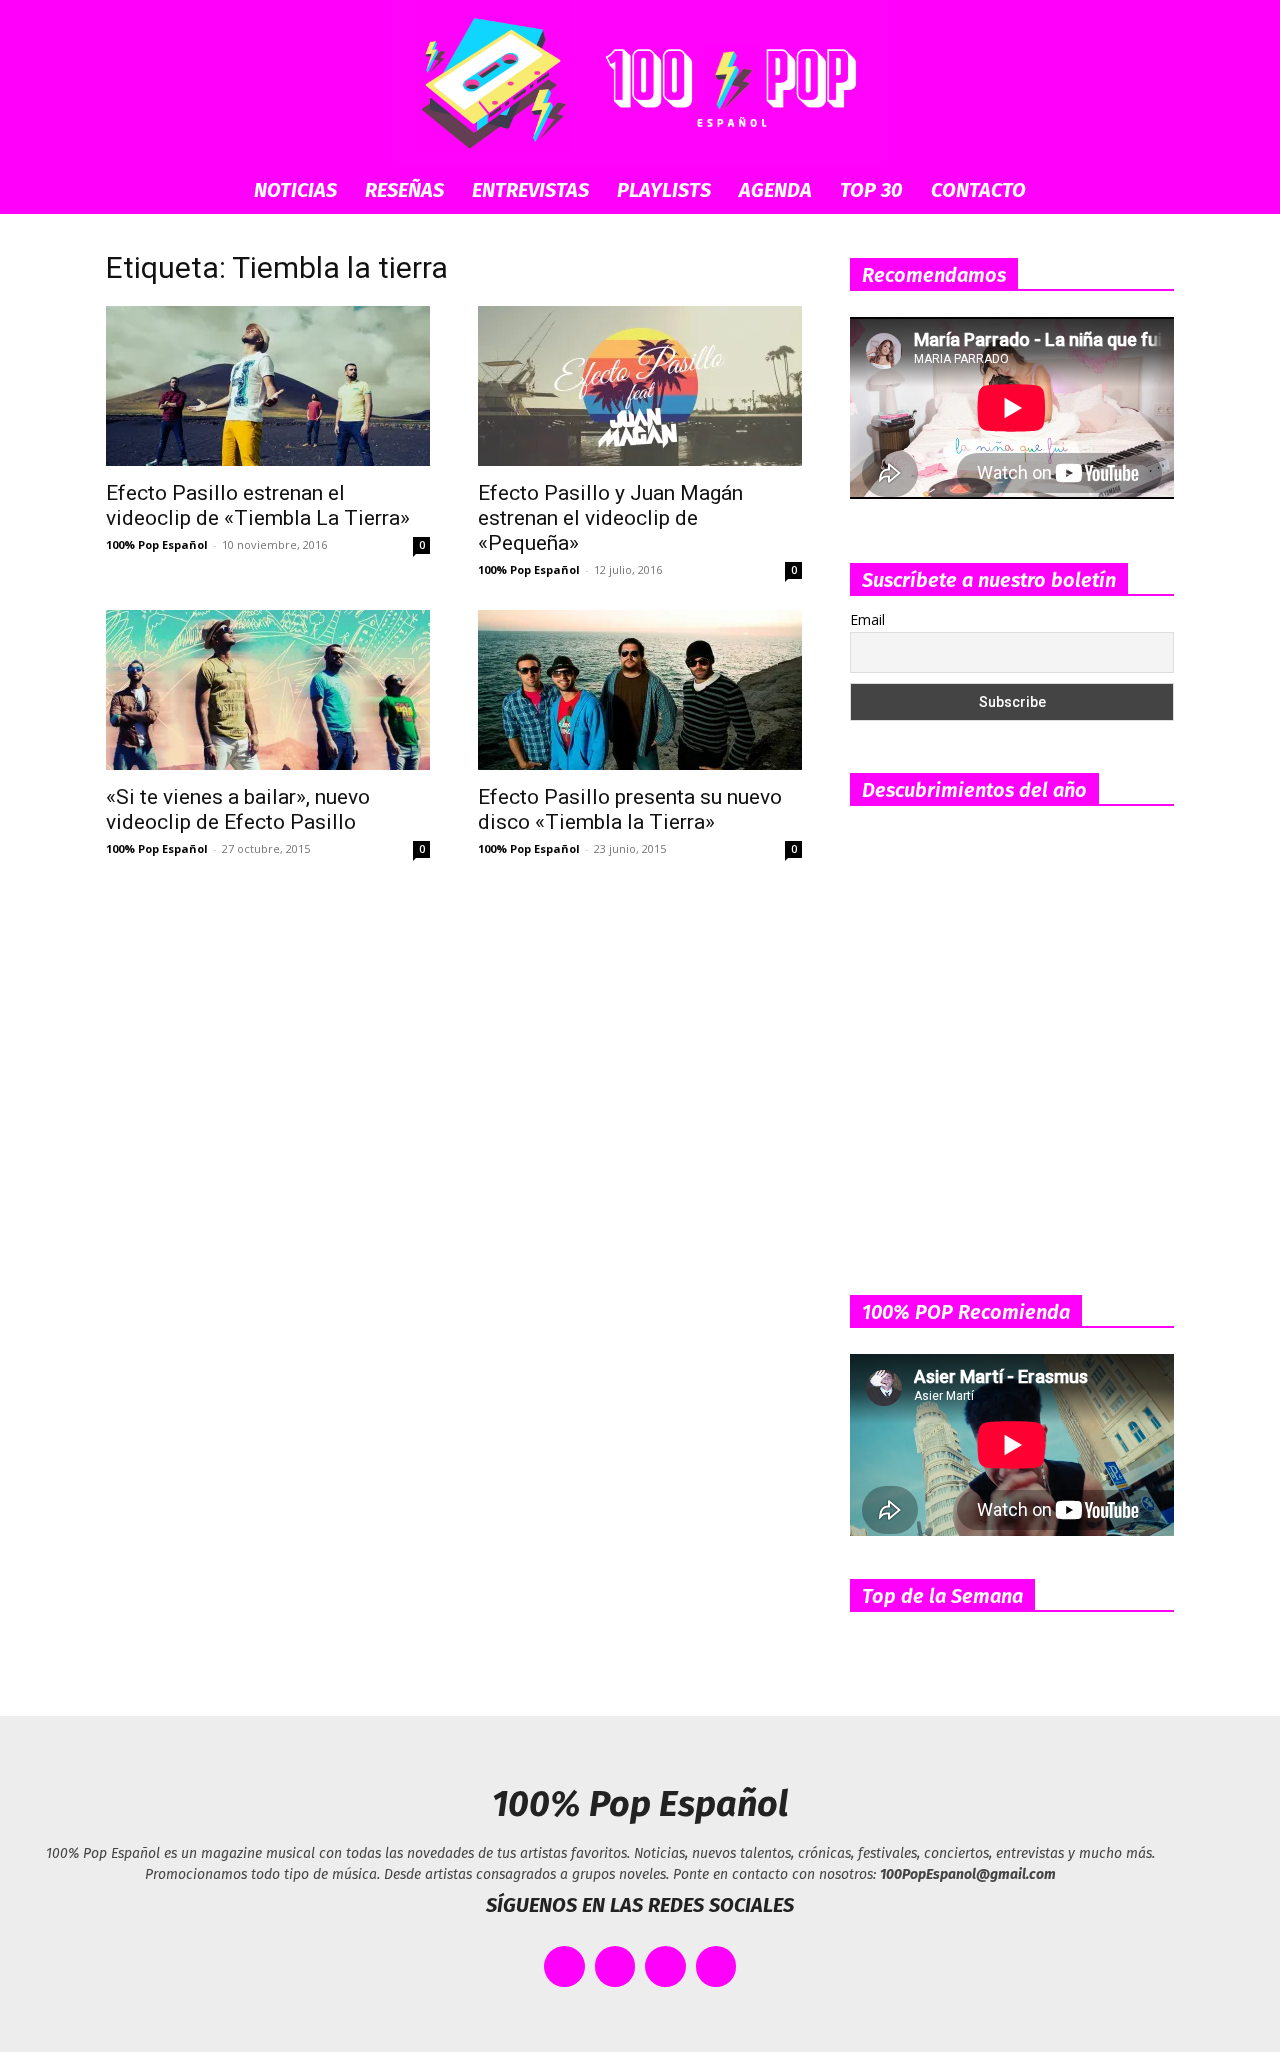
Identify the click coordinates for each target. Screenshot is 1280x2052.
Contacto (978, 190)
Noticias (295, 190)
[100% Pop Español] (640, 83)
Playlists (664, 190)
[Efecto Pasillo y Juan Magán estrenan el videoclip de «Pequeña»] (640, 386)
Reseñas (404, 190)
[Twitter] (615, 1966)
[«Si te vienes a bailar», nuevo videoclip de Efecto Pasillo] (268, 690)
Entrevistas (530, 190)
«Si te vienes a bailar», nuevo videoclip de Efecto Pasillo (238, 809)
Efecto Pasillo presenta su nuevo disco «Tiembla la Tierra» (630, 809)
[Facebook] (564, 1966)
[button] (1150, 191)
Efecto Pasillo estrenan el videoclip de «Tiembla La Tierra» (258, 505)
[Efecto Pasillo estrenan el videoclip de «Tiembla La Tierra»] (268, 386)
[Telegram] (716, 1966)
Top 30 (871, 190)
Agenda (775, 190)
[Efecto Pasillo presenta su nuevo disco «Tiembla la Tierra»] (640, 690)
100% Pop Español (157, 544)
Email (867, 619)
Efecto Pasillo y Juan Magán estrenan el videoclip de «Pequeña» (610, 518)
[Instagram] (665, 1966)
